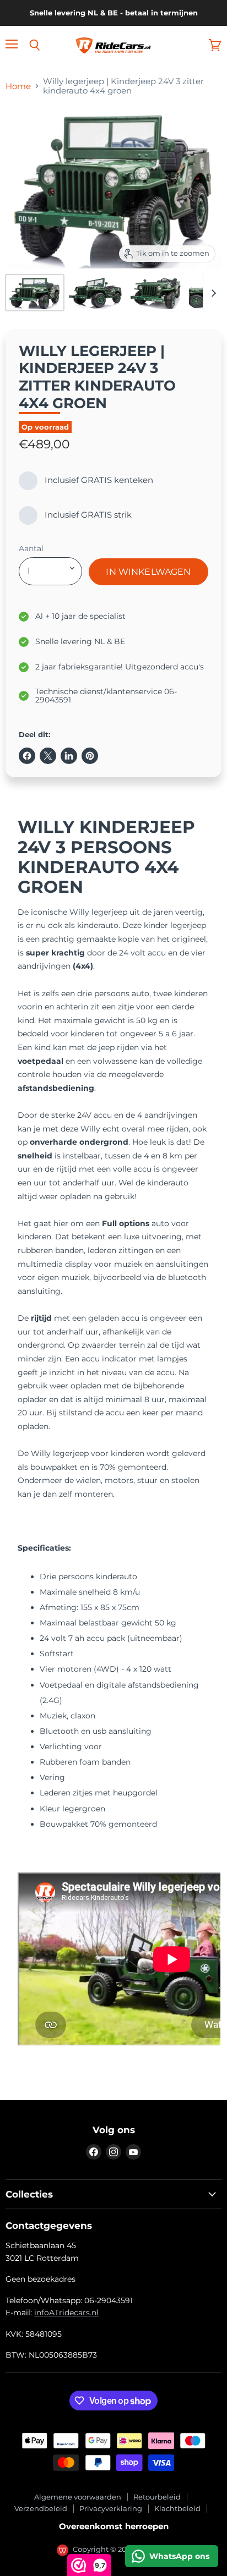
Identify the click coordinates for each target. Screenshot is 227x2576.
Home (18, 86)
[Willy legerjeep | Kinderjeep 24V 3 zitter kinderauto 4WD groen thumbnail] (35, 293)
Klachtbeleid (177, 2508)
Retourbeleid (157, 2497)
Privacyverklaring (111, 2508)
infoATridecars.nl (66, 2313)
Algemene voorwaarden (78, 2497)
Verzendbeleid (41, 2508)
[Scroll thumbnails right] (212, 293)
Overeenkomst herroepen (114, 2526)
